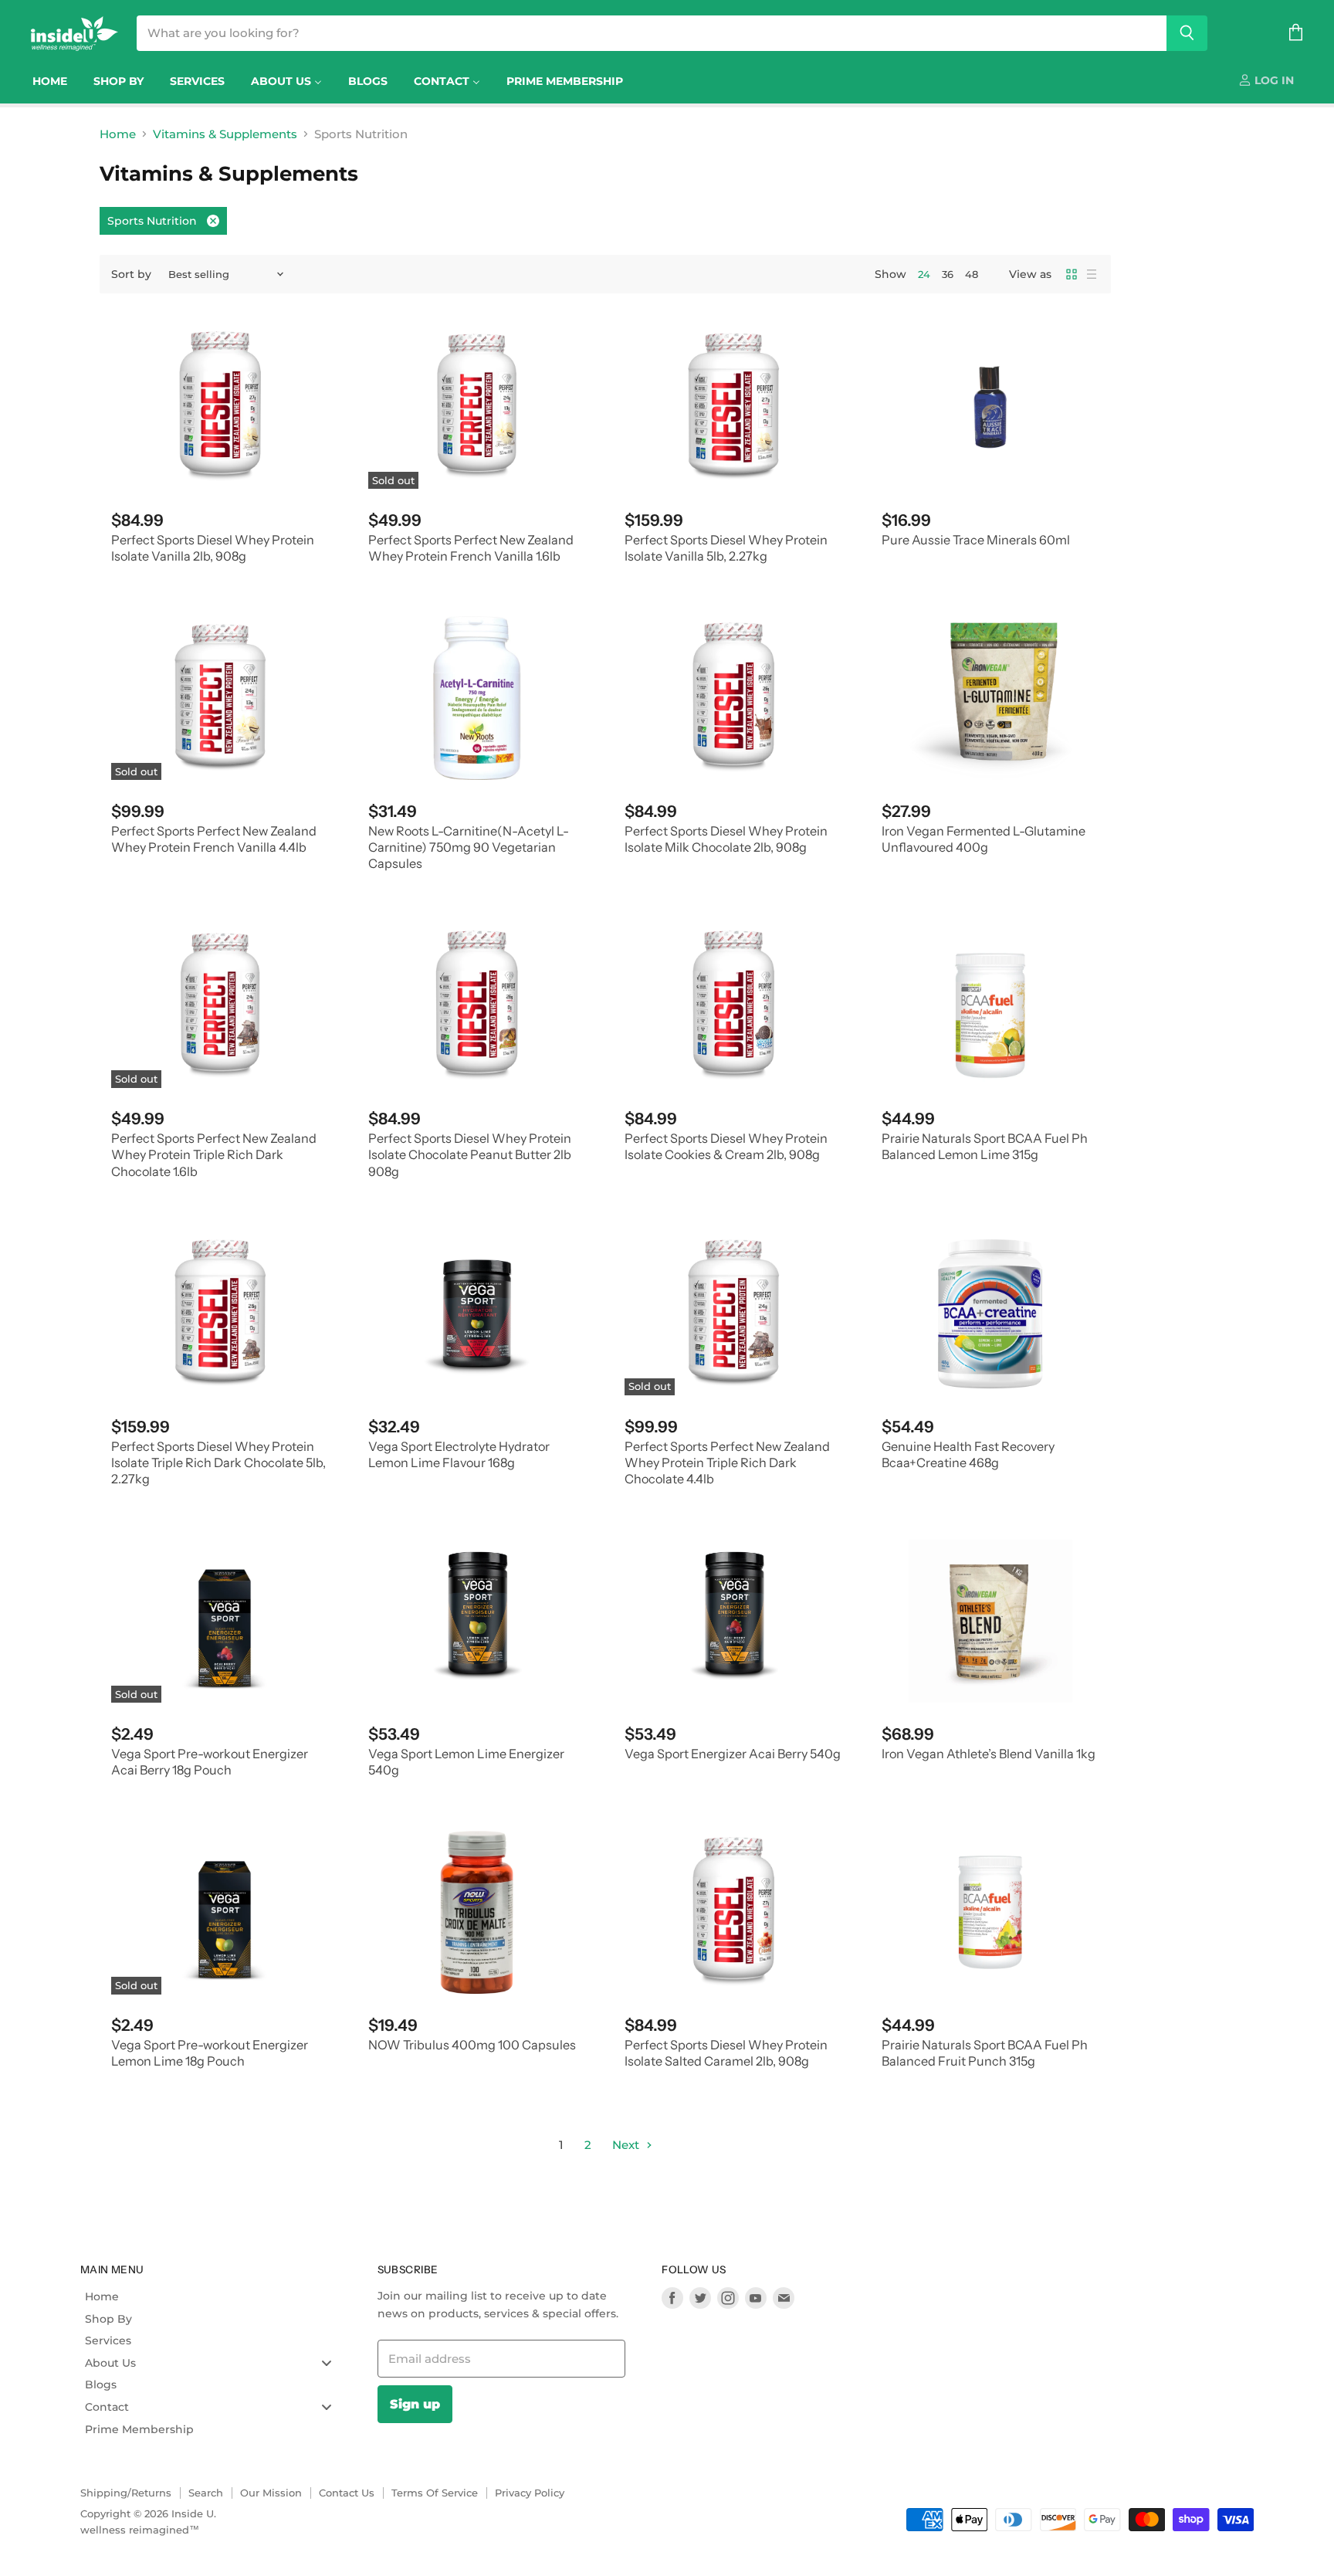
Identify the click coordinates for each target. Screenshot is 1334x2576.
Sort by (131, 274)
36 (948, 274)
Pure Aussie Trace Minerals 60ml (976, 540)
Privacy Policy (530, 2493)
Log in (1273, 80)
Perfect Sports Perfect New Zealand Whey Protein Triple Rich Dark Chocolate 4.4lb (727, 1463)
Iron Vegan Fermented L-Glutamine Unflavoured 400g (984, 839)
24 (924, 274)
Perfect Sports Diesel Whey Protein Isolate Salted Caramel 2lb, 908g (726, 2053)
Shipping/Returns (126, 2493)
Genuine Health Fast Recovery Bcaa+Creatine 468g (968, 1454)
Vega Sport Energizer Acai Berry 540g (733, 1754)
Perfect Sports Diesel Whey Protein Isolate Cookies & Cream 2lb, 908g (726, 1146)
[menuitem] (50, 81)
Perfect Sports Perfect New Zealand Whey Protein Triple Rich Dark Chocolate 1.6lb (214, 1155)
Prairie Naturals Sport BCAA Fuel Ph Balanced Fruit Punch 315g (985, 2053)
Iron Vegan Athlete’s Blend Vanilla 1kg (989, 1754)
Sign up (415, 2404)
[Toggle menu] (327, 2362)
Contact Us (347, 2493)
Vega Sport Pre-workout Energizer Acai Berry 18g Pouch (210, 1762)
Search (206, 2493)
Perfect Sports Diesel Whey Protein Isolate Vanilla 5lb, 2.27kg (726, 548)
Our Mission (271, 2493)
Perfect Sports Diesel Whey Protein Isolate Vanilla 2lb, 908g (213, 548)
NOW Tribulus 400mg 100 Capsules (472, 2045)
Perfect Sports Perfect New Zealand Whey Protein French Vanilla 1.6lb (471, 548)
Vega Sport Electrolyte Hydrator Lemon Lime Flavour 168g (459, 1454)
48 (972, 274)
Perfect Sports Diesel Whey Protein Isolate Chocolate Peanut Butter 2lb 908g (470, 1155)
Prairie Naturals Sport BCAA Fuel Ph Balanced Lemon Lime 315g (985, 1146)
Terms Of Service (435, 2493)
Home (118, 134)
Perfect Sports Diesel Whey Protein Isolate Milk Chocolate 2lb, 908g (726, 839)
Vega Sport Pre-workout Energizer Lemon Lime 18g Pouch (210, 2053)
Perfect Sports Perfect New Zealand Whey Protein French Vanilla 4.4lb (214, 839)
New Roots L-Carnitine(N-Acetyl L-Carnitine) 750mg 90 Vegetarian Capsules (469, 847)
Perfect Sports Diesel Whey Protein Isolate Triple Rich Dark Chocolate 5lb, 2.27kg (218, 1463)
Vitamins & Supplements (225, 134)
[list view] (1092, 274)
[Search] (1187, 33)
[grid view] (1072, 274)
